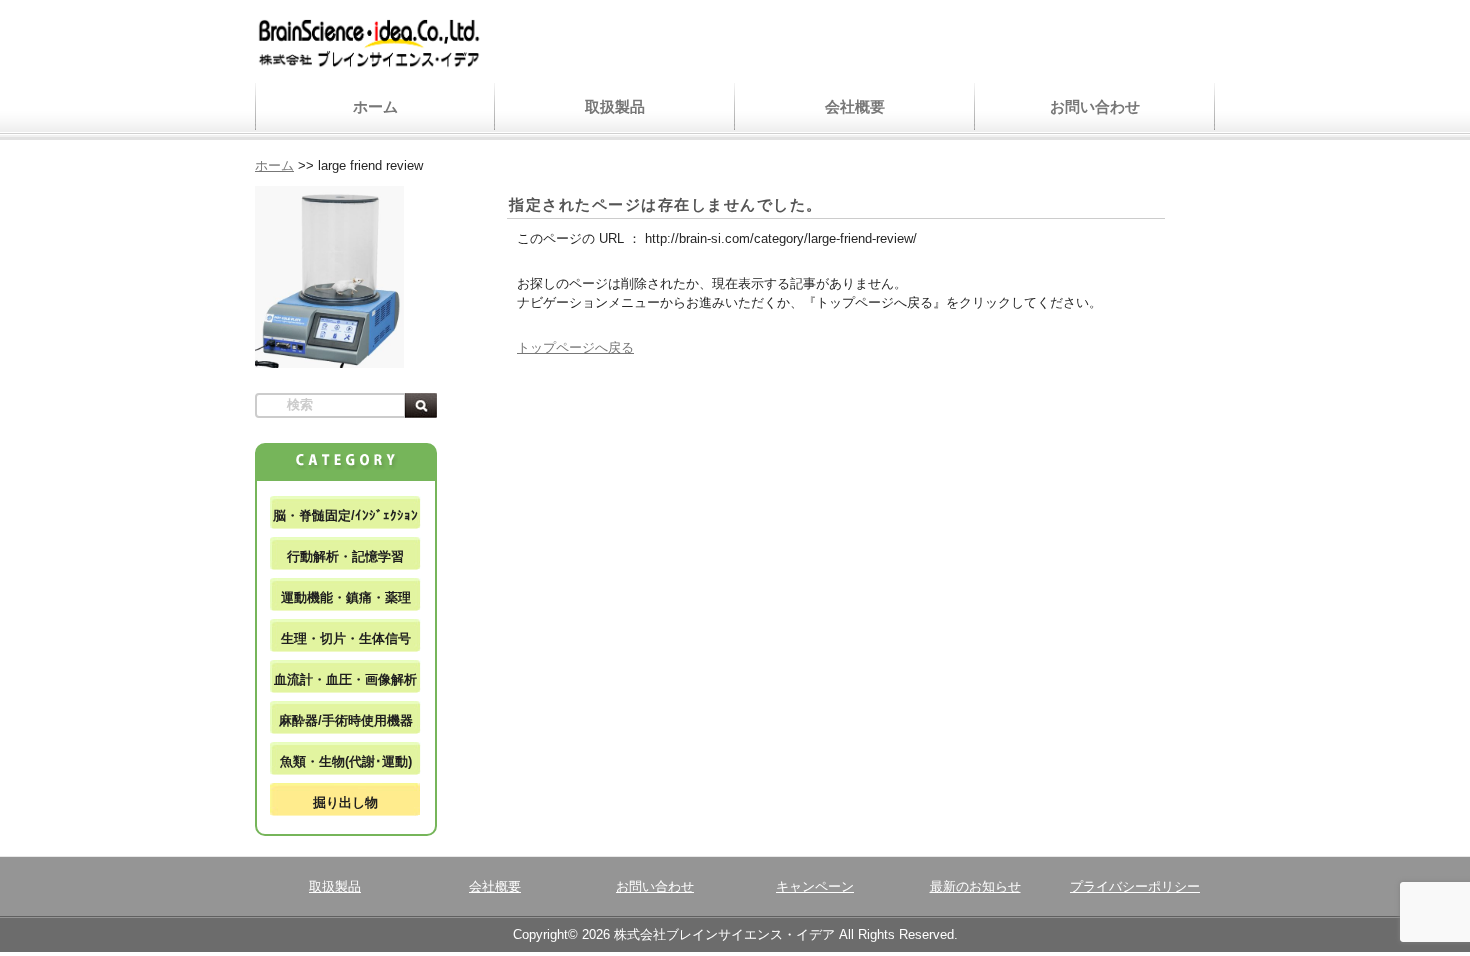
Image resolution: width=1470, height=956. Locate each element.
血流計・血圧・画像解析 (345, 679)
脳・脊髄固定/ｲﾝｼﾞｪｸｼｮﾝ (345, 515)
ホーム (375, 106)
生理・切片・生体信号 (346, 638)
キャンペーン (815, 886)
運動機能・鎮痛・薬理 (346, 597)
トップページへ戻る (575, 347)
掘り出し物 (345, 802)
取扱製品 (615, 106)
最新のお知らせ (975, 886)
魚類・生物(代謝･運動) (346, 761)
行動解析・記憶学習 (345, 556)
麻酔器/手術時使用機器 (346, 720)
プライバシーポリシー (1135, 886)
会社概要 (855, 106)
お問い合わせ (1095, 106)
